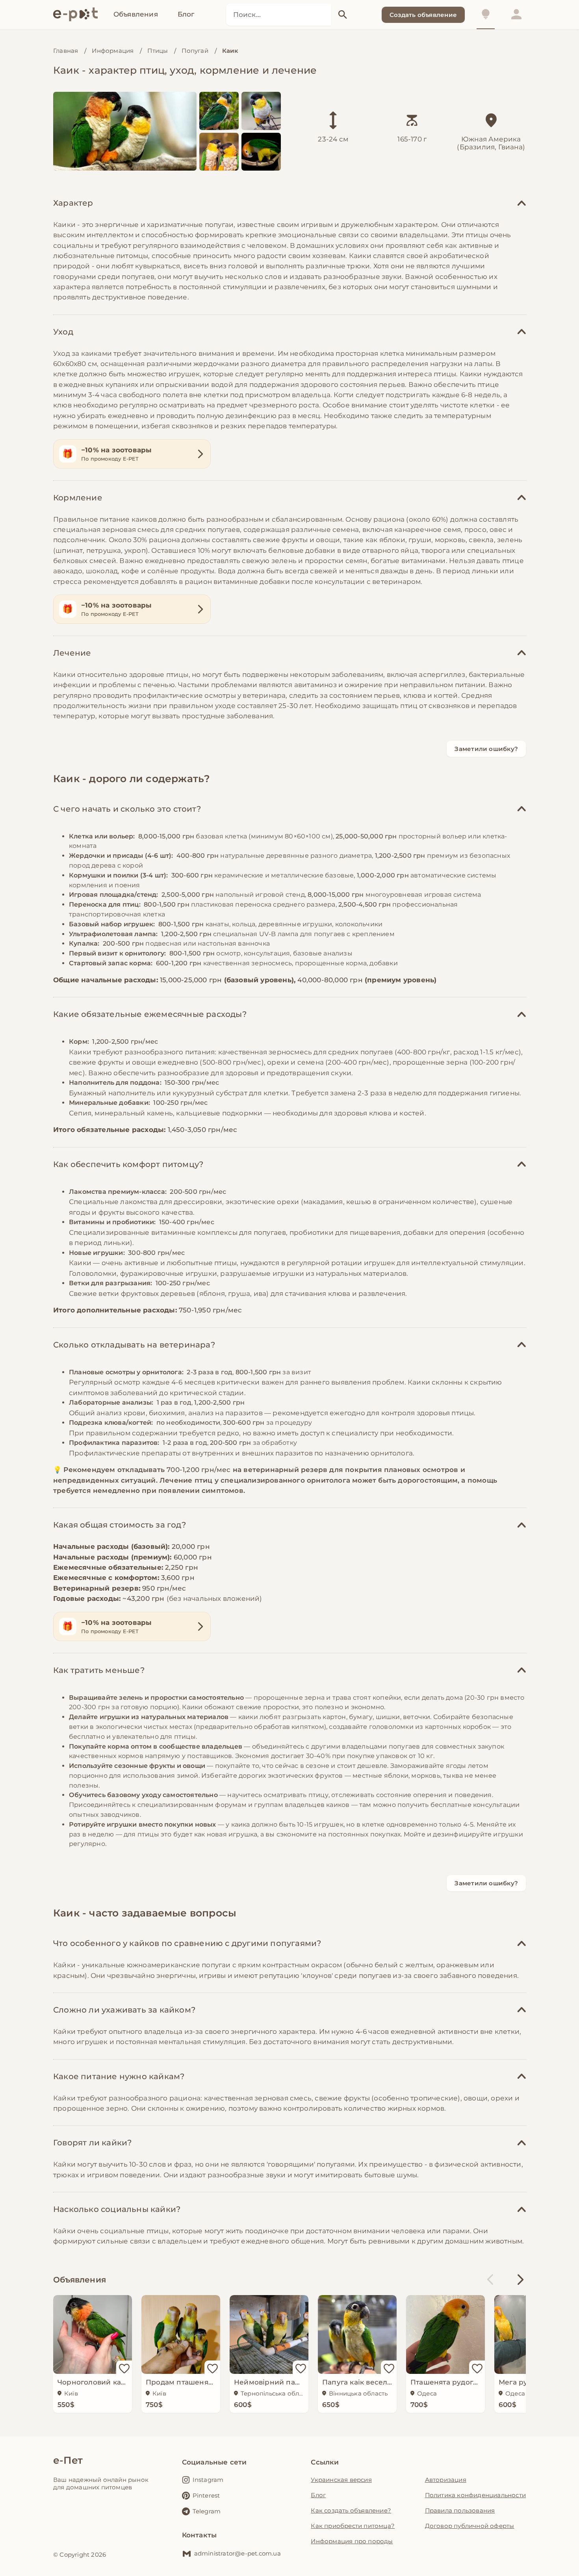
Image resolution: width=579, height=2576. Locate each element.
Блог (318, 2495)
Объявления (80, 2280)
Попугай (195, 51)
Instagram (208, 2480)
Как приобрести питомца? (353, 2526)
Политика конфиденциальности (475, 2495)
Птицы (158, 51)
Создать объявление (423, 15)
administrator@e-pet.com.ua (238, 2553)
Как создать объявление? (351, 2510)
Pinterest (206, 2495)
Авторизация (446, 2480)
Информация (113, 51)
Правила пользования (460, 2510)
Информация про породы (352, 2541)
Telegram (207, 2511)
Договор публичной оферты (470, 2526)
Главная (66, 51)
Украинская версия (341, 2480)
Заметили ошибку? (486, 749)
